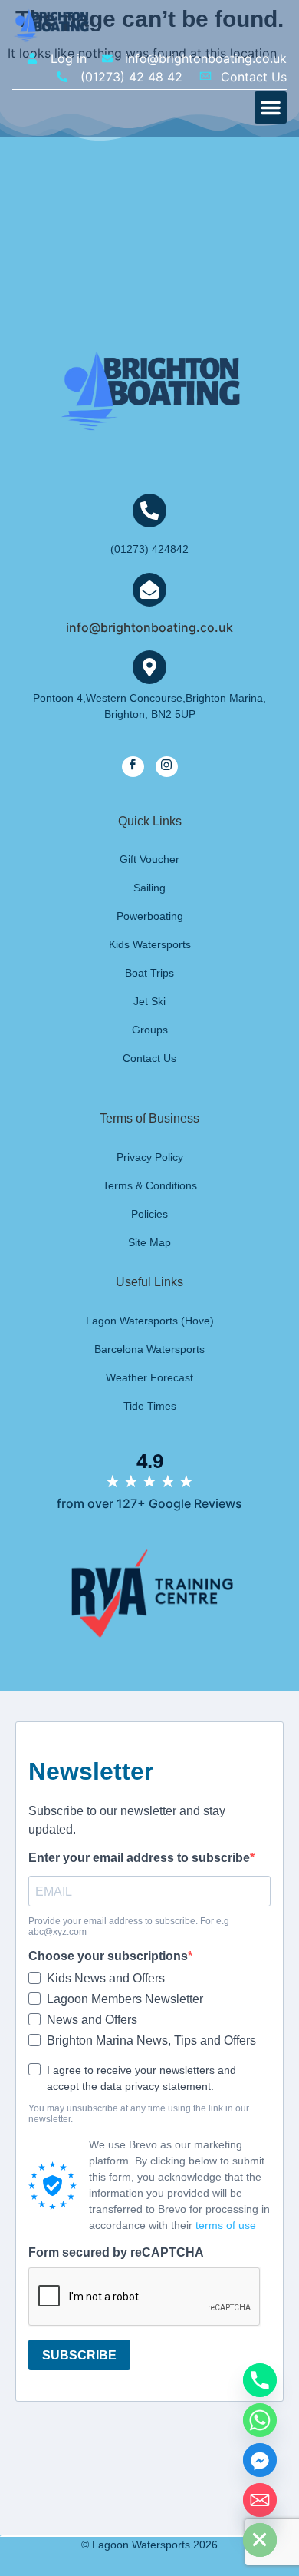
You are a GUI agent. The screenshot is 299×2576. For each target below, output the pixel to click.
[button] (271, 107)
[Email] (260, 2500)
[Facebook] (133, 767)
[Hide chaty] (260, 2540)
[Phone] (260, 2380)
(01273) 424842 (149, 549)
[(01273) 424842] (149, 511)
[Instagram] (167, 767)
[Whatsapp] (260, 2420)
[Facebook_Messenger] (260, 2460)
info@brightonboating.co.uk (149, 627)
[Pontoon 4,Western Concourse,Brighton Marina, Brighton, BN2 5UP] (149, 667)
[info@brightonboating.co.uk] (149, 590)
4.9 (150, 1461)
